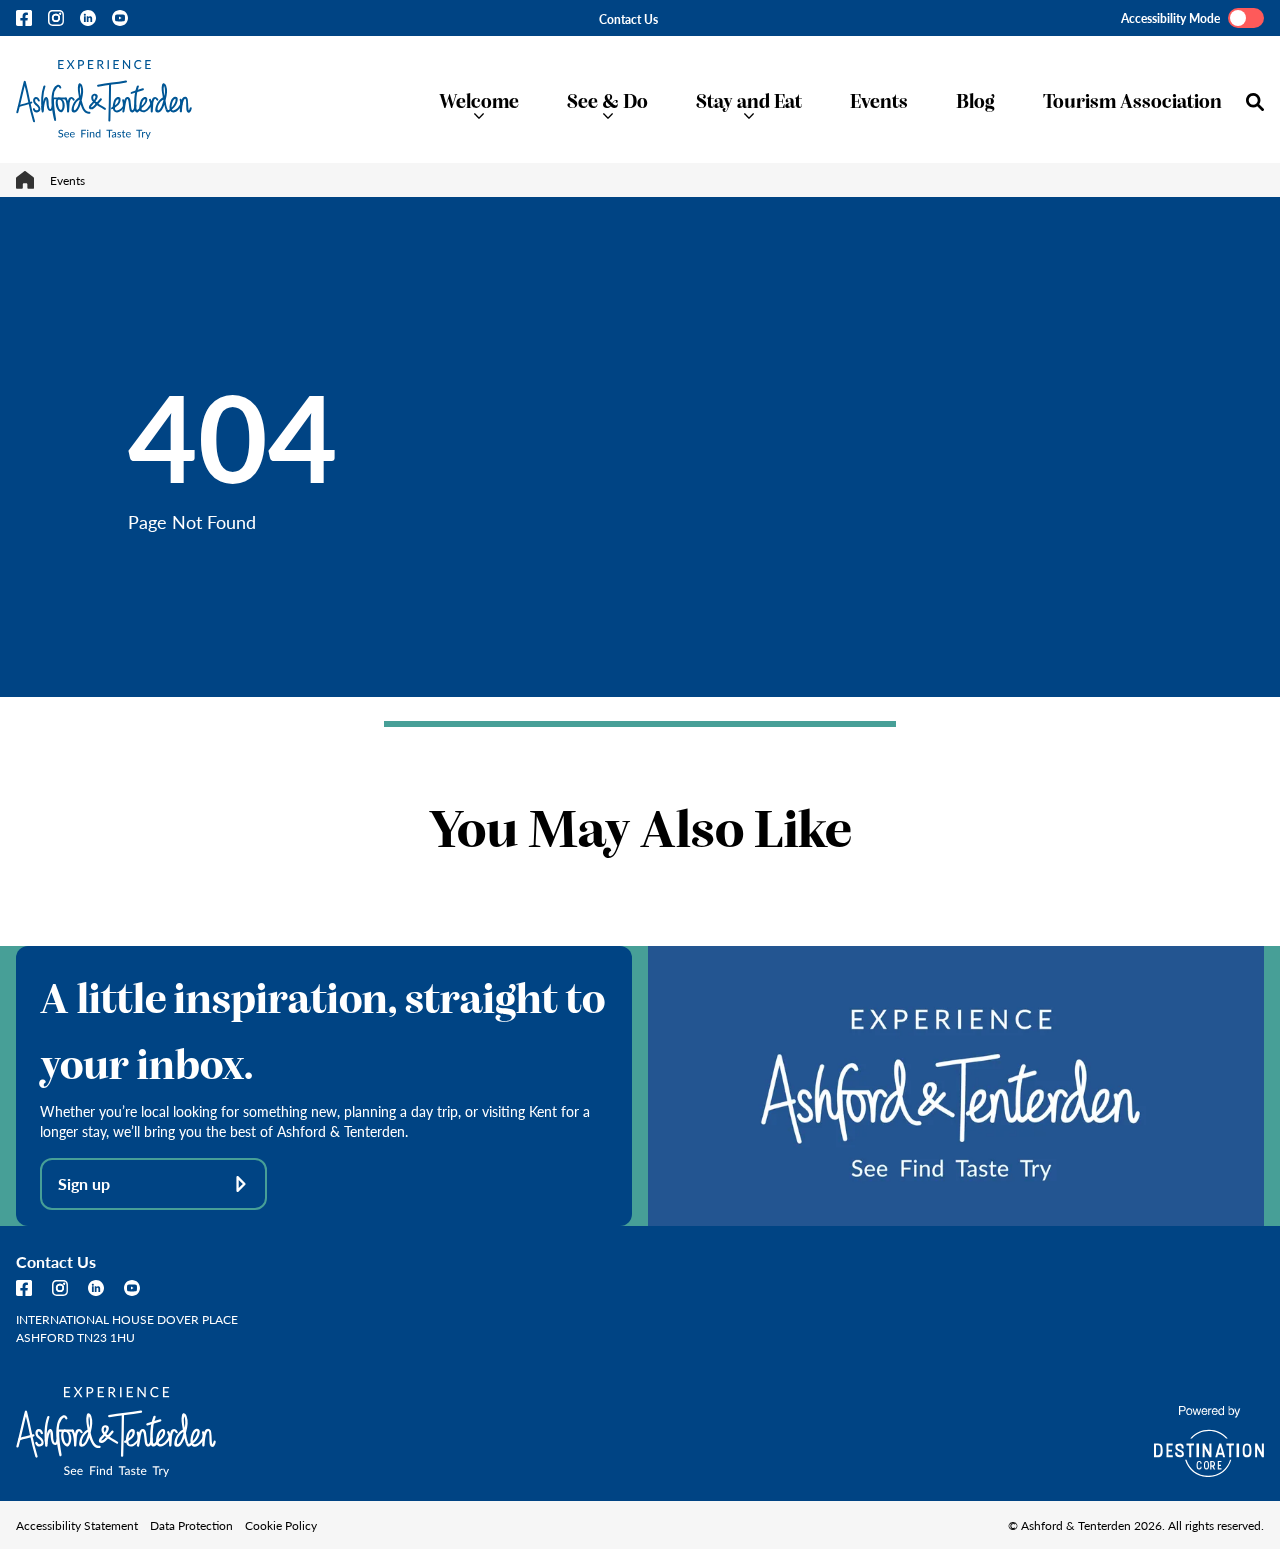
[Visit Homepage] (104, 99)
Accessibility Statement (77, 1525)
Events (879, 99)
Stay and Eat (749, 99)
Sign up (84, 1183)
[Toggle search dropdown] (1255, 102)
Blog (975, 99)
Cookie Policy (281, 1525)
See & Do (607, 99)
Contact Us (628, 19)
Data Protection (191, 1525)
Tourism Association (1132, 99)
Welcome (479, 99)
